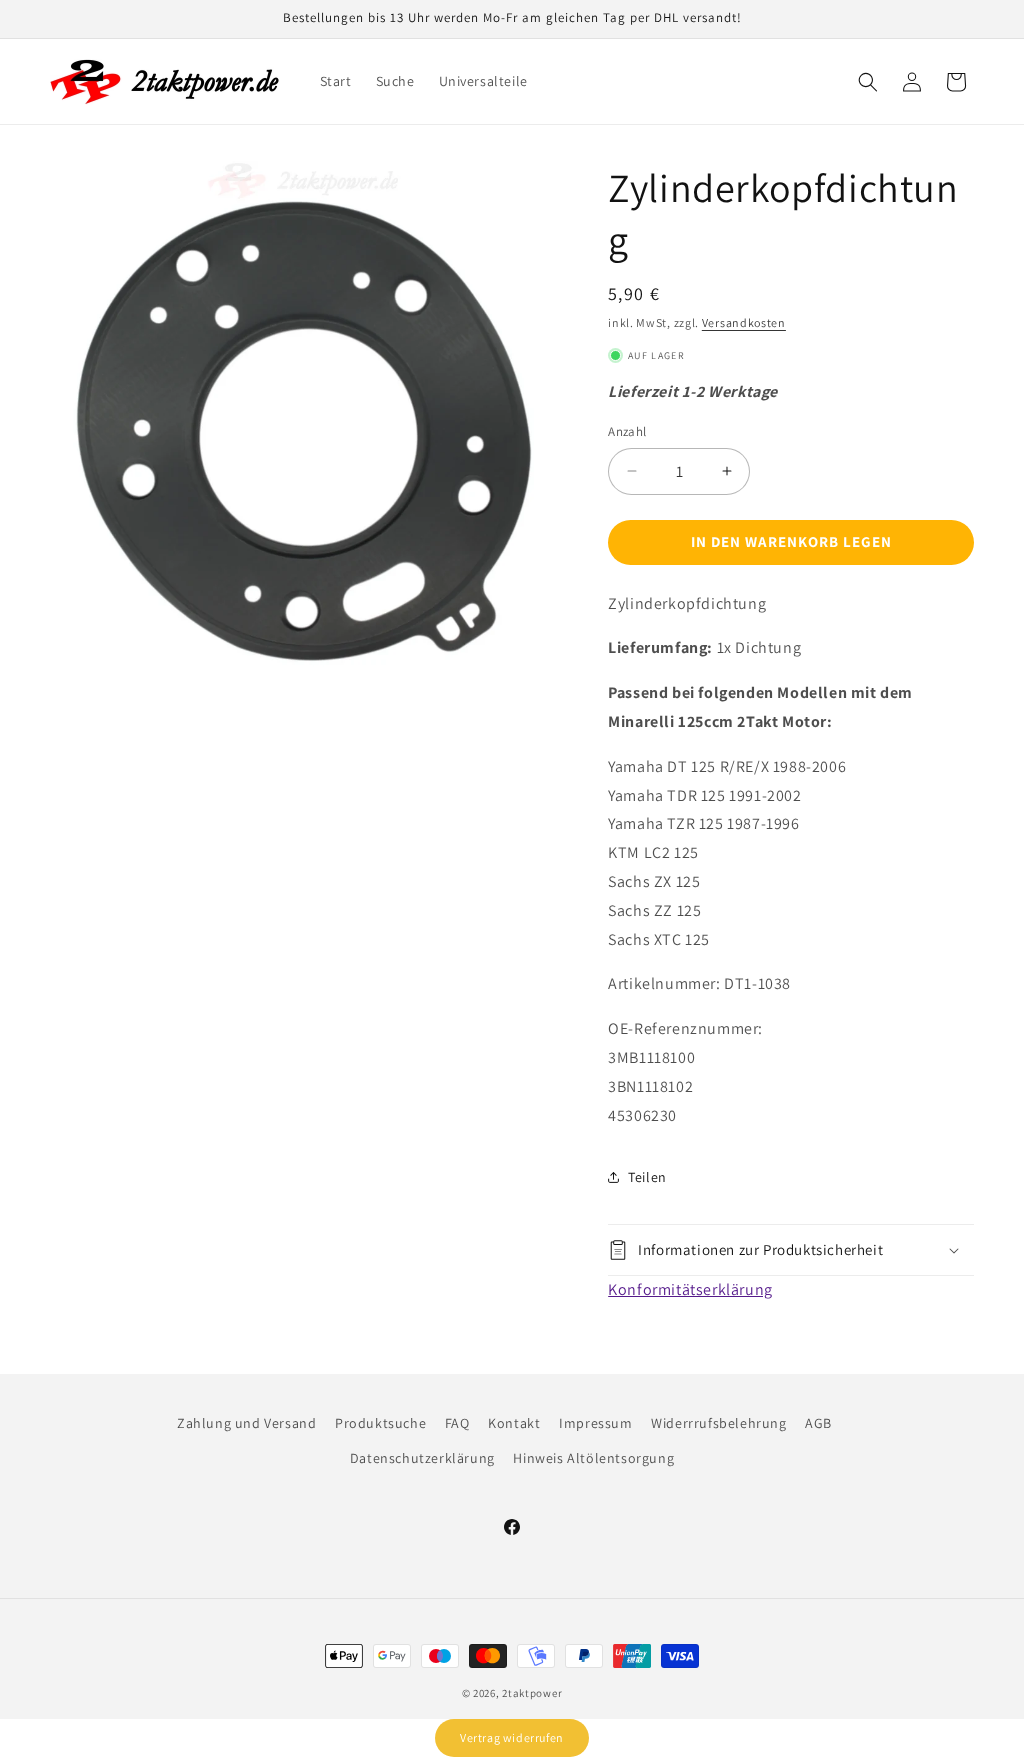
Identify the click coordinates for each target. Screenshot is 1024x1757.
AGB (818, 1423)
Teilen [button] (647, 1177)
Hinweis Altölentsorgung (593, 1458)
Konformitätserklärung (690, 1289)
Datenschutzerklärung (422, 1458)
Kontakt (514, 1423)
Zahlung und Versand (246, 1423)
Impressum (595, 1423)
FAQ (457, 1423)
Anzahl (627, 431)
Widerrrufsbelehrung (718, 1423)
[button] (868, 82)
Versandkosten (744, 322)
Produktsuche (380, 1423)
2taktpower (532, 1693)
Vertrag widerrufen (512, 1737)
